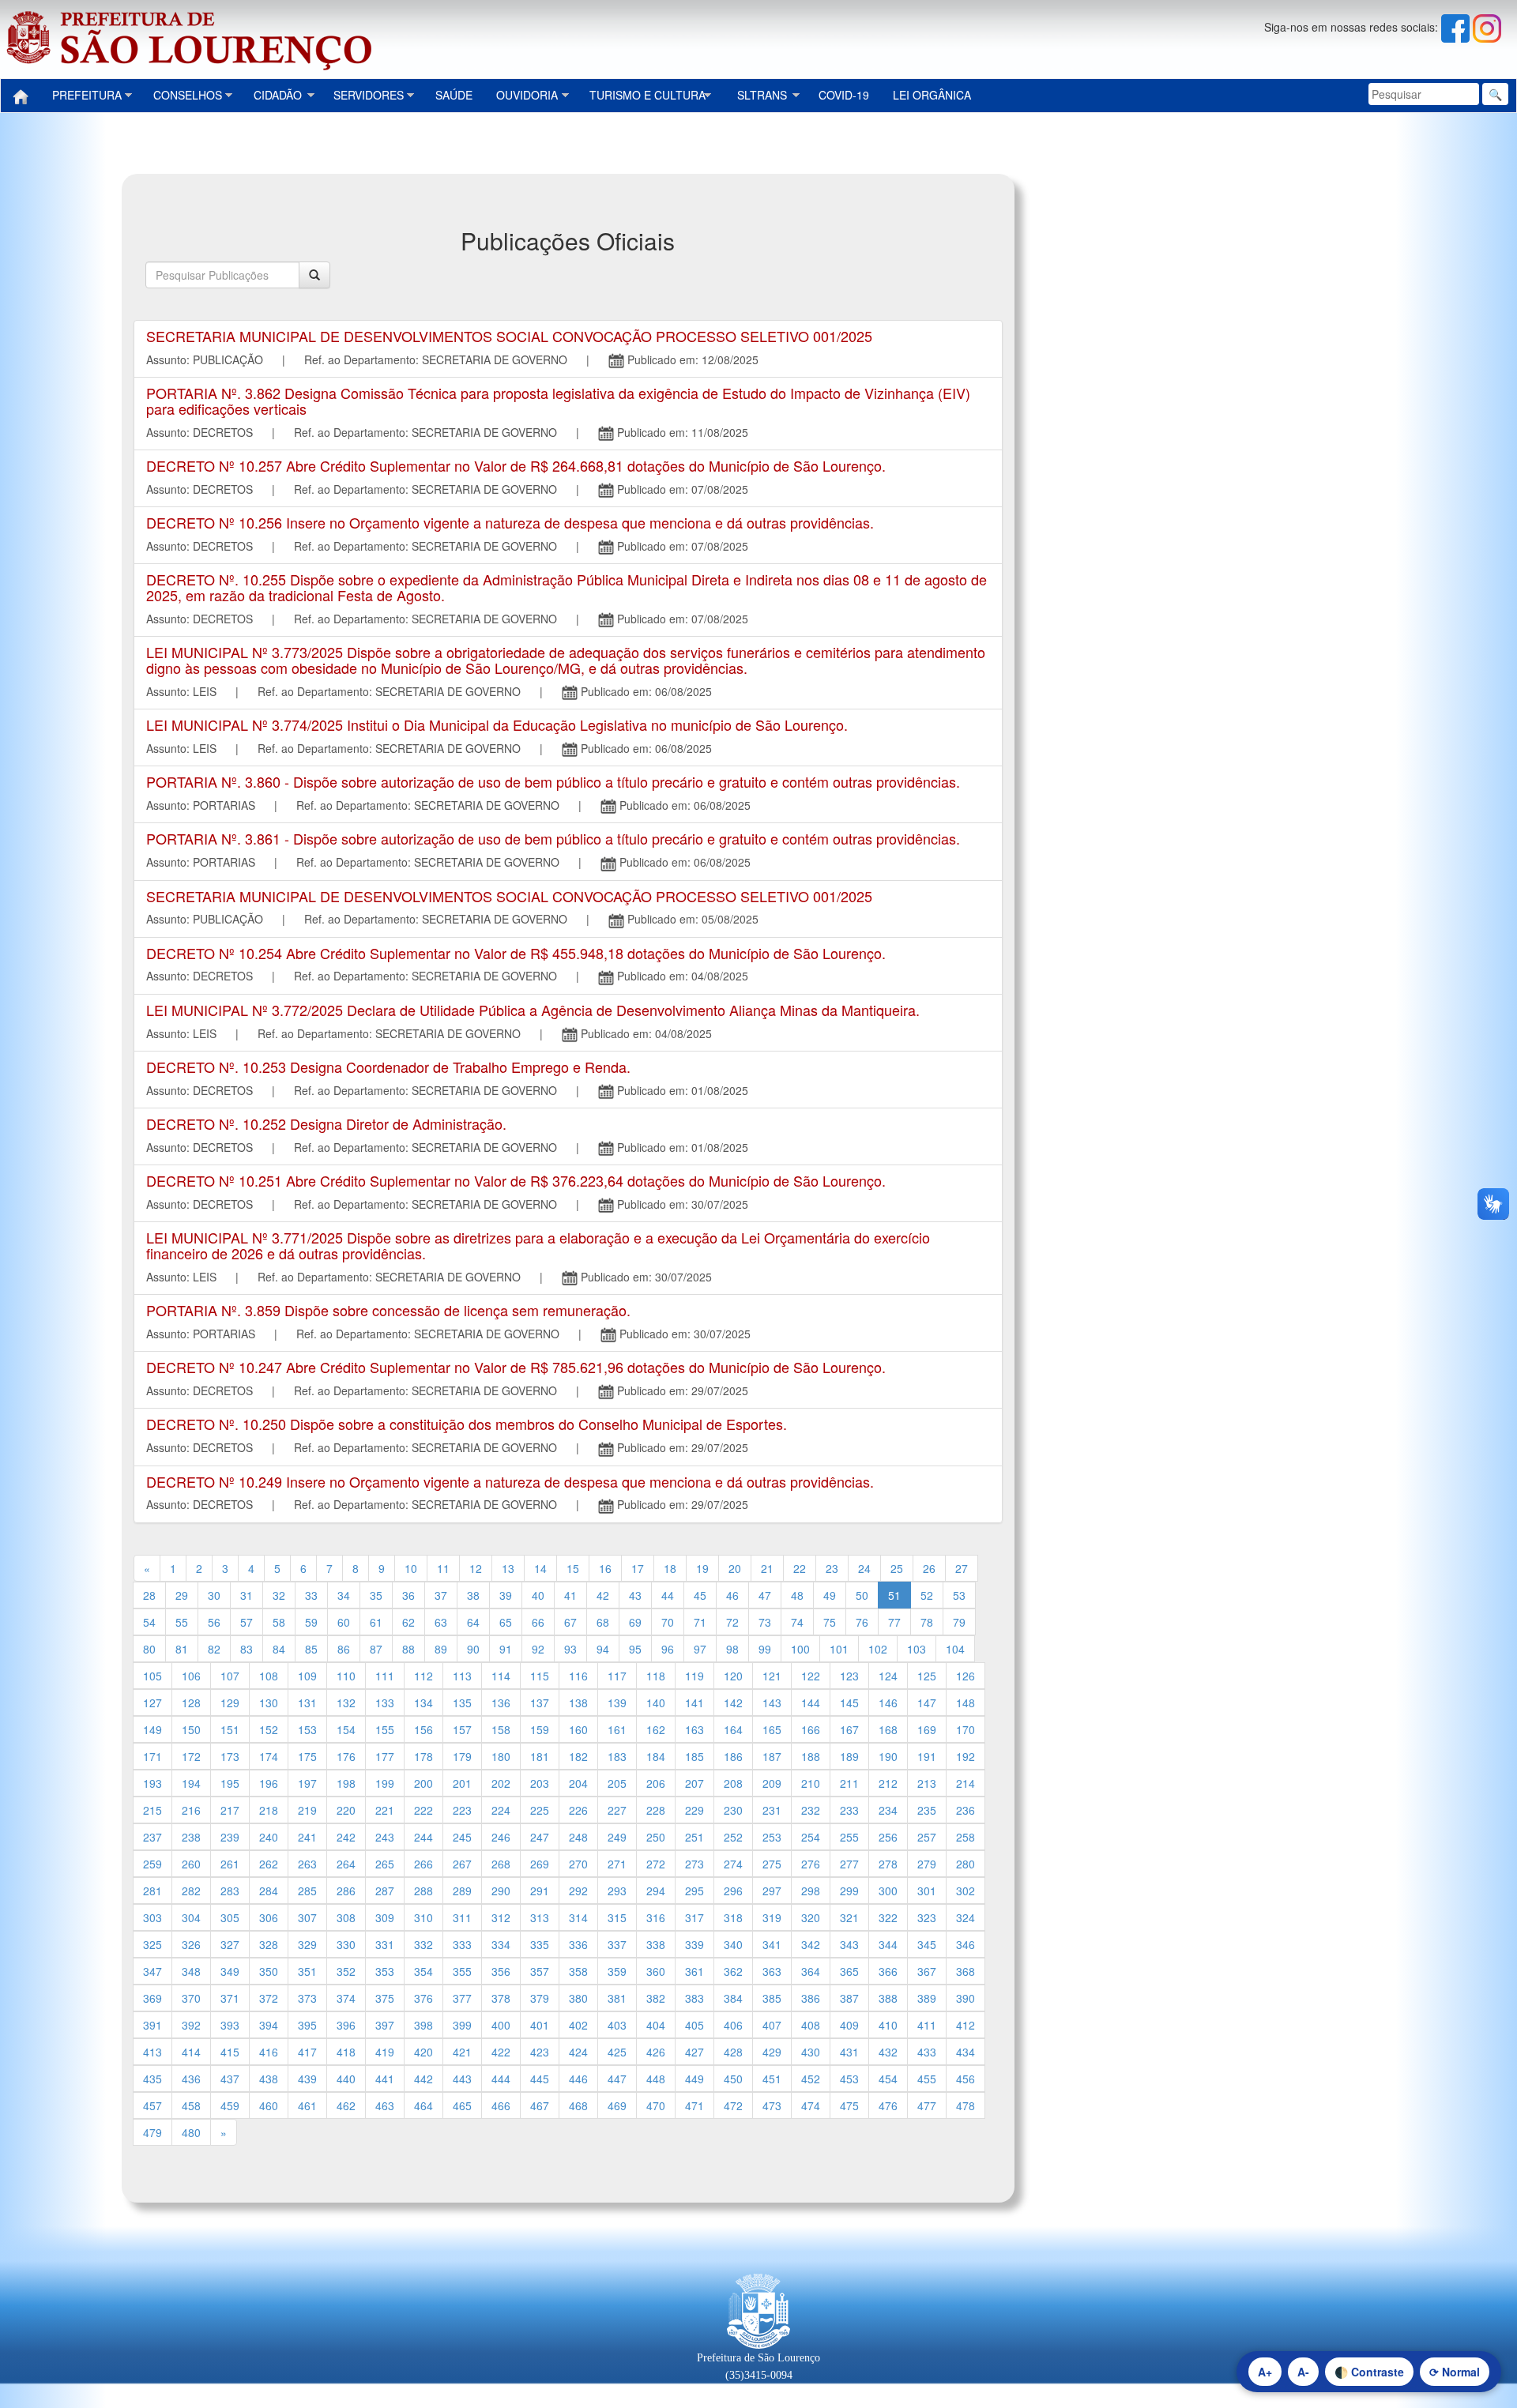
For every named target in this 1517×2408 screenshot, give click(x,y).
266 (423, 1864)
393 (230, 2025)
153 (307, 1729)
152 (269, 1729)
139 (617, 1703)
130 (269, 1703)
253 (772, 1837)
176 (346, 1756)
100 (800, 1649)
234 (888, 1810)
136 (501, 1703)
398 (423, 2025)
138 (578, 1703)
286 (346, 1891)
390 (966, 1998)
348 (191, 1971)
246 (501, 1837)
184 (656, 1756)
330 (346, 1944)
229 (695, 1810)
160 (578, 1729)
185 (695, 1756)
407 (772, 2025)
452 (811, 2079)
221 (385, 1810)
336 (578, 1944)
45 (700, 1595)
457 (152, 2105)
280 (966, 1864)
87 (376, 1649)
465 (462, 2105)
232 (811, 1810)
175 (307, 1756)
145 (849, 1703)
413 (152, 2052)
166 (811, 1729)
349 (230, 1971)
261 (230, 1864)
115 (540, 1676)
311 (462, 1917)
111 (385, 1676)
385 (772, 1998)
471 (695, 2105)
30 (214, 1595)
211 (849, 1783)
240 (269, 1837)
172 (191, 1756)
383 (695, 1998)
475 (849, 2105)
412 (966, 2025)
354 (423, 1971)
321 (849, 1917)
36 (408, 1595)
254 (811, 1837)
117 (617, 1676)
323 (927, 1917)
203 (540, 1783)
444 (501, 2079)
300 (888, 1891)
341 (772, 1944)
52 (927, 1595)
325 (152, 1944)
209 (772, 1783)
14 (540, 1568)
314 (578, 1917)
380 (578, 1998)
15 (573, 1568)
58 (279, 1622)
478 (966, 2105)
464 (423, 2105)
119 (695, 1676)
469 (617, 2105)
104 (955, 1649)
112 (423, 1676)
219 (307, 1810)
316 (656, 1917)
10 (411, 1568)
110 (346, 1676)
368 (966, 1971)
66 (538, 1622)
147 (927, 1703)
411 (927, 2025)
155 (385, 1729)
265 (385, 1864)
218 (269, 1810)
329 (307, 1944)
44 (668, 1595)
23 (832, 1568)
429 (772, 2052)
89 (441, 1649)
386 (811, 1998)
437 (230, 2079)
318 (733, 1917)
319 (772, 1917)
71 (700, 1622)
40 (538, 1595)
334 (501, 1944)
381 (617, 1998)
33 (311, 1595)
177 (385, 1756)
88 (408, 1649)
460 (269, 2105)
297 (772, 1891)
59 (311, 1622)
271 (617, 1864)
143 (772, 1703)
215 (152, 1810)
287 (385, 1891)
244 (423, 1837)
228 (656, 1810)
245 (462, 1837)
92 (538, 1649)
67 (570, 1622)
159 (540, 1729)
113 (462, 1676)
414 (191, 2052)
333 (462, 1944)
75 (830, 1622)
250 (656, 1837)
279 (927, 1864)
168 (888, 1729)
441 (385, 2079)
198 (346, 1783)
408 (811, 2025)
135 (462, 1703)
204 (578, 1783)
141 (695, 1703)
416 (269, 2052)
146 (888, 1703)
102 (878, 1649)
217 (230, 1810)
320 (811, 1917)
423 (540, 2052)
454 (888, 2079)
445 (540, 2079)
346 (966, 1944)
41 (570, 1595)
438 (269, 2079)
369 (152, 1998)
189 (849, 1756)
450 (733, 2079)
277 (849, 1864)
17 (638, 1568)
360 (656, 1971)
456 (966, 2079)
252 (733, 1837)
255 (849, 1837)
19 (702, 1568)
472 (733, 2105)
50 (862, 1595)
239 (230, 1837)
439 (307, 2079)
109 (307, 1676)
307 (307, 1917)
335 (540, 1944)
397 (385, 2025)
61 (376, 1622)
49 (830, 1595)
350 (269, 1971)
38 (473, 1595)
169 (927, 1729)
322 (888, 1917)
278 (888, 1864)
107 (230, 1676)
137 (540, 1703)
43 (635, 1595)
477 (927, 2105)
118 (656, 1676)
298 (811, 1891)
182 (578, 1756)
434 (966, 2052)
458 (191, 2105)
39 (506, 1595)
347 (152, 1971)
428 (733, 2052)
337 (617, 1944)
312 (501, 1917)
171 (152, 1756)
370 (191, 1998)
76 (862, 1622)
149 (152, 1729)
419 (385, 2052)
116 (578, 1676)
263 (307, 1864)
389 (927, 1998)
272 (656, 1864)
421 (462, 2052)
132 (346, 1703)
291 (540, 1891)
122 (811, 1676)
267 (462, 1864)
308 (346, 1917)
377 (462, 1998)
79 (959, 1622)
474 (811, 2105)
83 (247, 1649)
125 (927, 1676)
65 (506, 1622)
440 (346, 2079)
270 (578, 1864)
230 (733, 1810)
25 (897, 1568)
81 (182, 1649)
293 (617, 1891)
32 (279, 1595)
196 (269, 1783)
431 (849, 2052)
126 (966, 1676)
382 (656, 1998)
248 (578, 1837)
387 (849, 1998)
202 (501, 1783)
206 (656, 1783)
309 (385, 1917)
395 (307, 2025)
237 (152, 1837)
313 (540, 1917)
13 (508, 1568)
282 (191, 1891)
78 (927, 1622)
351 (307, 1971)
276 (811, 1864)
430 (811, 2052)
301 (927, 1891)
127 (152, 1703)
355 (462, 1971)
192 (966, 1756)
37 (441, 1595)
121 (772, 1676)
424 (578, 2052)
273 (695, 1864)
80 (149, 1649)
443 (462, 2079)
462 (346, 2105)
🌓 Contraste (1369, 2372)
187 (772, 1756)
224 (501, 1810)
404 (656, 2025)
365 (849, 1971)
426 (656, 2052)
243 (385, 1837)
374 (346, 1998)
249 (617, 1837)
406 (733, 2025)
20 (735, 1568)
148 (966, 1703)
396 (346, 2025)
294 (656, 1891)
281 (152, 1891)
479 (152, 2132)
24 (864, 1568)
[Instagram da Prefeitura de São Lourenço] (1487, 27)
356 (501, 1971)
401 (540, 2025)
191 (927, 1756)
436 (191, 2079)
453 (849, 2079)
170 (966, 1729)
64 (473, 1622)
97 (700, 1649)
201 (462, 1783)
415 (230, 2052)
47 (765, 1595)
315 (617, 1917)
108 (269, 1676)
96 (668, 1649)
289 (462, 1891)
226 (578, 1810)
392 (191, 2025)
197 (307, 1783)
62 (408, 1622)
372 (269, 1998)
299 (849, 1891)
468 (578, 2105)
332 (423, 1944)
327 (230, 1944)
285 (307, 1891)
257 (927, 1837)
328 (269, 1944)
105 (152, 1676)
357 (540, 1971)
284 (269, 1891)
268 (501, 1864)
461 (307, 2105)
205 (617, 1783)
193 (152, 1783)
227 (617, 1810)
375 (385, 1998)
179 (462, 1756)
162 (656, 1729)
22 (800, 1568)
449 (695, 2079)
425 (617, 2052)
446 (578, 2079)
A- (1303, 2372)
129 (230, 1703)
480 (191, 2132)
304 (191, 1917)
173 (230, 1756)
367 (927, 1971)
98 (732, 1649)
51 (894, 1595)
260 (191, 1864)
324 (966, 1917)
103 (917, 1649)
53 (959, 1595)
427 (695, 2052)
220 (346, 1810)
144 (811, 1703)
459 (230, 2105)
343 (849, 1944)
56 (214, 1622)
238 (191, 1837)
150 (191, 1729)
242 (346, 1837)
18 (670, 1568)
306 (269, 1917)
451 (772, 2079)
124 (888, 1676)
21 (767, 1568)
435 (152, 2079)
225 (540, 1810)
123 (849, 1676)
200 (423, 1783)
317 (695, 1917)
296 (733, 1891)
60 (344, 1622)
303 (152, 1917)
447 (617, 2079)
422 (501, 2052)
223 (462, 1810)
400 (501, 2025)
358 (578, 1971)
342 (811, 1944)
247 (540, 1837)
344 (888, 1944)
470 (656, 2105)
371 (230, 1998)
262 (269, 1864)
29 (182, 1595)
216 (191, 1810)
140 (656, 1703)
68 (603, 1622)
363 (772, 1971)
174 (269, 1756)
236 (966, 1810)
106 (191, 1676)
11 (443, 1568)
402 (578, 2025)
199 (385, 1783)
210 (811, 1783)
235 (927, 1810)
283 (230, 1891)
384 (733, 1998)
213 (927, 1783)
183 (617, 1756)
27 (962, 1568)
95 (635, 1649)
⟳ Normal (1455, 2372)
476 (888, 2105)
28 (149, 1595)
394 (269, 2025)
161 (617, 1729)
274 (733, 1864)
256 (888, 1837)
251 (695, 1837)
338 (656, 1944)
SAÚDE (454, 95)
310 (423, 1917)
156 (423, 1729)
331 (385, 1944)
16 (605, 1568)
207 (695, 1783)
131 (307, 1703)
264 (346, 1864)
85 (311, 1649)
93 (570, 1649)
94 (603, 1649)
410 (888, 2025)
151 (230, 1729)
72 (732, 1622)
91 (506, 1649)
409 (849, 2025)
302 (966, 1891)
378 (501, 1998)
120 (733, 1676)
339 (695, 1944)
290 (501, 1891)
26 (929, 1568)
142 (733, 1703)
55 (182, 1622)
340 (733, 1944)
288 (423, 1891)
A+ (1265, 2372)
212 (888, 1783)
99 (765, 1649)
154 (346, 1729)
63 (441, 1622)
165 (772, 1729)
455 (927, 2079)
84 (279, 1649)
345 (927, 1944)
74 (797, 1622)
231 (772, 1810)
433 (927, 2052)
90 (473, 1649)
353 (385, 1971)
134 (423, 1703)
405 (695, 2025)
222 (423, 1810)
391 (152, 2025)
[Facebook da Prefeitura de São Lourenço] (1457, 27)
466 (501, 2105)
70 (668, 1622)
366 (888, 1971)
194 (191, 1783)
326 (191, 1944)
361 (695, 1971)
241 (307, 1837)
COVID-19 (844, 95)
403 (617, 2025)
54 (149, 1622)
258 (966, 1837)
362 (733, 1971)
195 (230, 1783)
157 (462, 1729)
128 (191, 1703)
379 (540, 1998)
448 (656, 2079)
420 (423, 2052)
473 (772, 2105)
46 (732, 1595)
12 (476, 1568)
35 (376, 1595)
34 (344, 1595)
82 (214, 1649)
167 (849, 1729)
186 (733, 1756)
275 (772, 1864)
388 (888, 1998)
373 (307, 1998)
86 (344, 1649)
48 (797, 1595)
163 (695, 1729)
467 (540, 2105)
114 (501, 1676)
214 (966, 1783)
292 (578, 1891)
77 (894, 1622)
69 (635, 1622)
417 (307, 2052)
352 (346, 1971)
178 (423, 1756)
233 (849, 1810)
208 (733, 1783)
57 (247, 1622)
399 (462, 2025)
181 (540, 1756)
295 (695, 1891)
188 (811, 1756)
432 (888, 2052)
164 (733, 1729)
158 (501, 1729)
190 (888, 1756)
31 (247, 1595)
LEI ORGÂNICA (932, 95)
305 (230, 1917)
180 (501, 1756)
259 (152, 1864)
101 (839, 1649)
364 (811, 1971)
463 (385, 2105)
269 (540, 1864)
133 (385, 1703)
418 (346, 2052)
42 (603, 1595)
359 (617, 1971)
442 (423, 2079)
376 (423, 1998)
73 (765, 1622)
